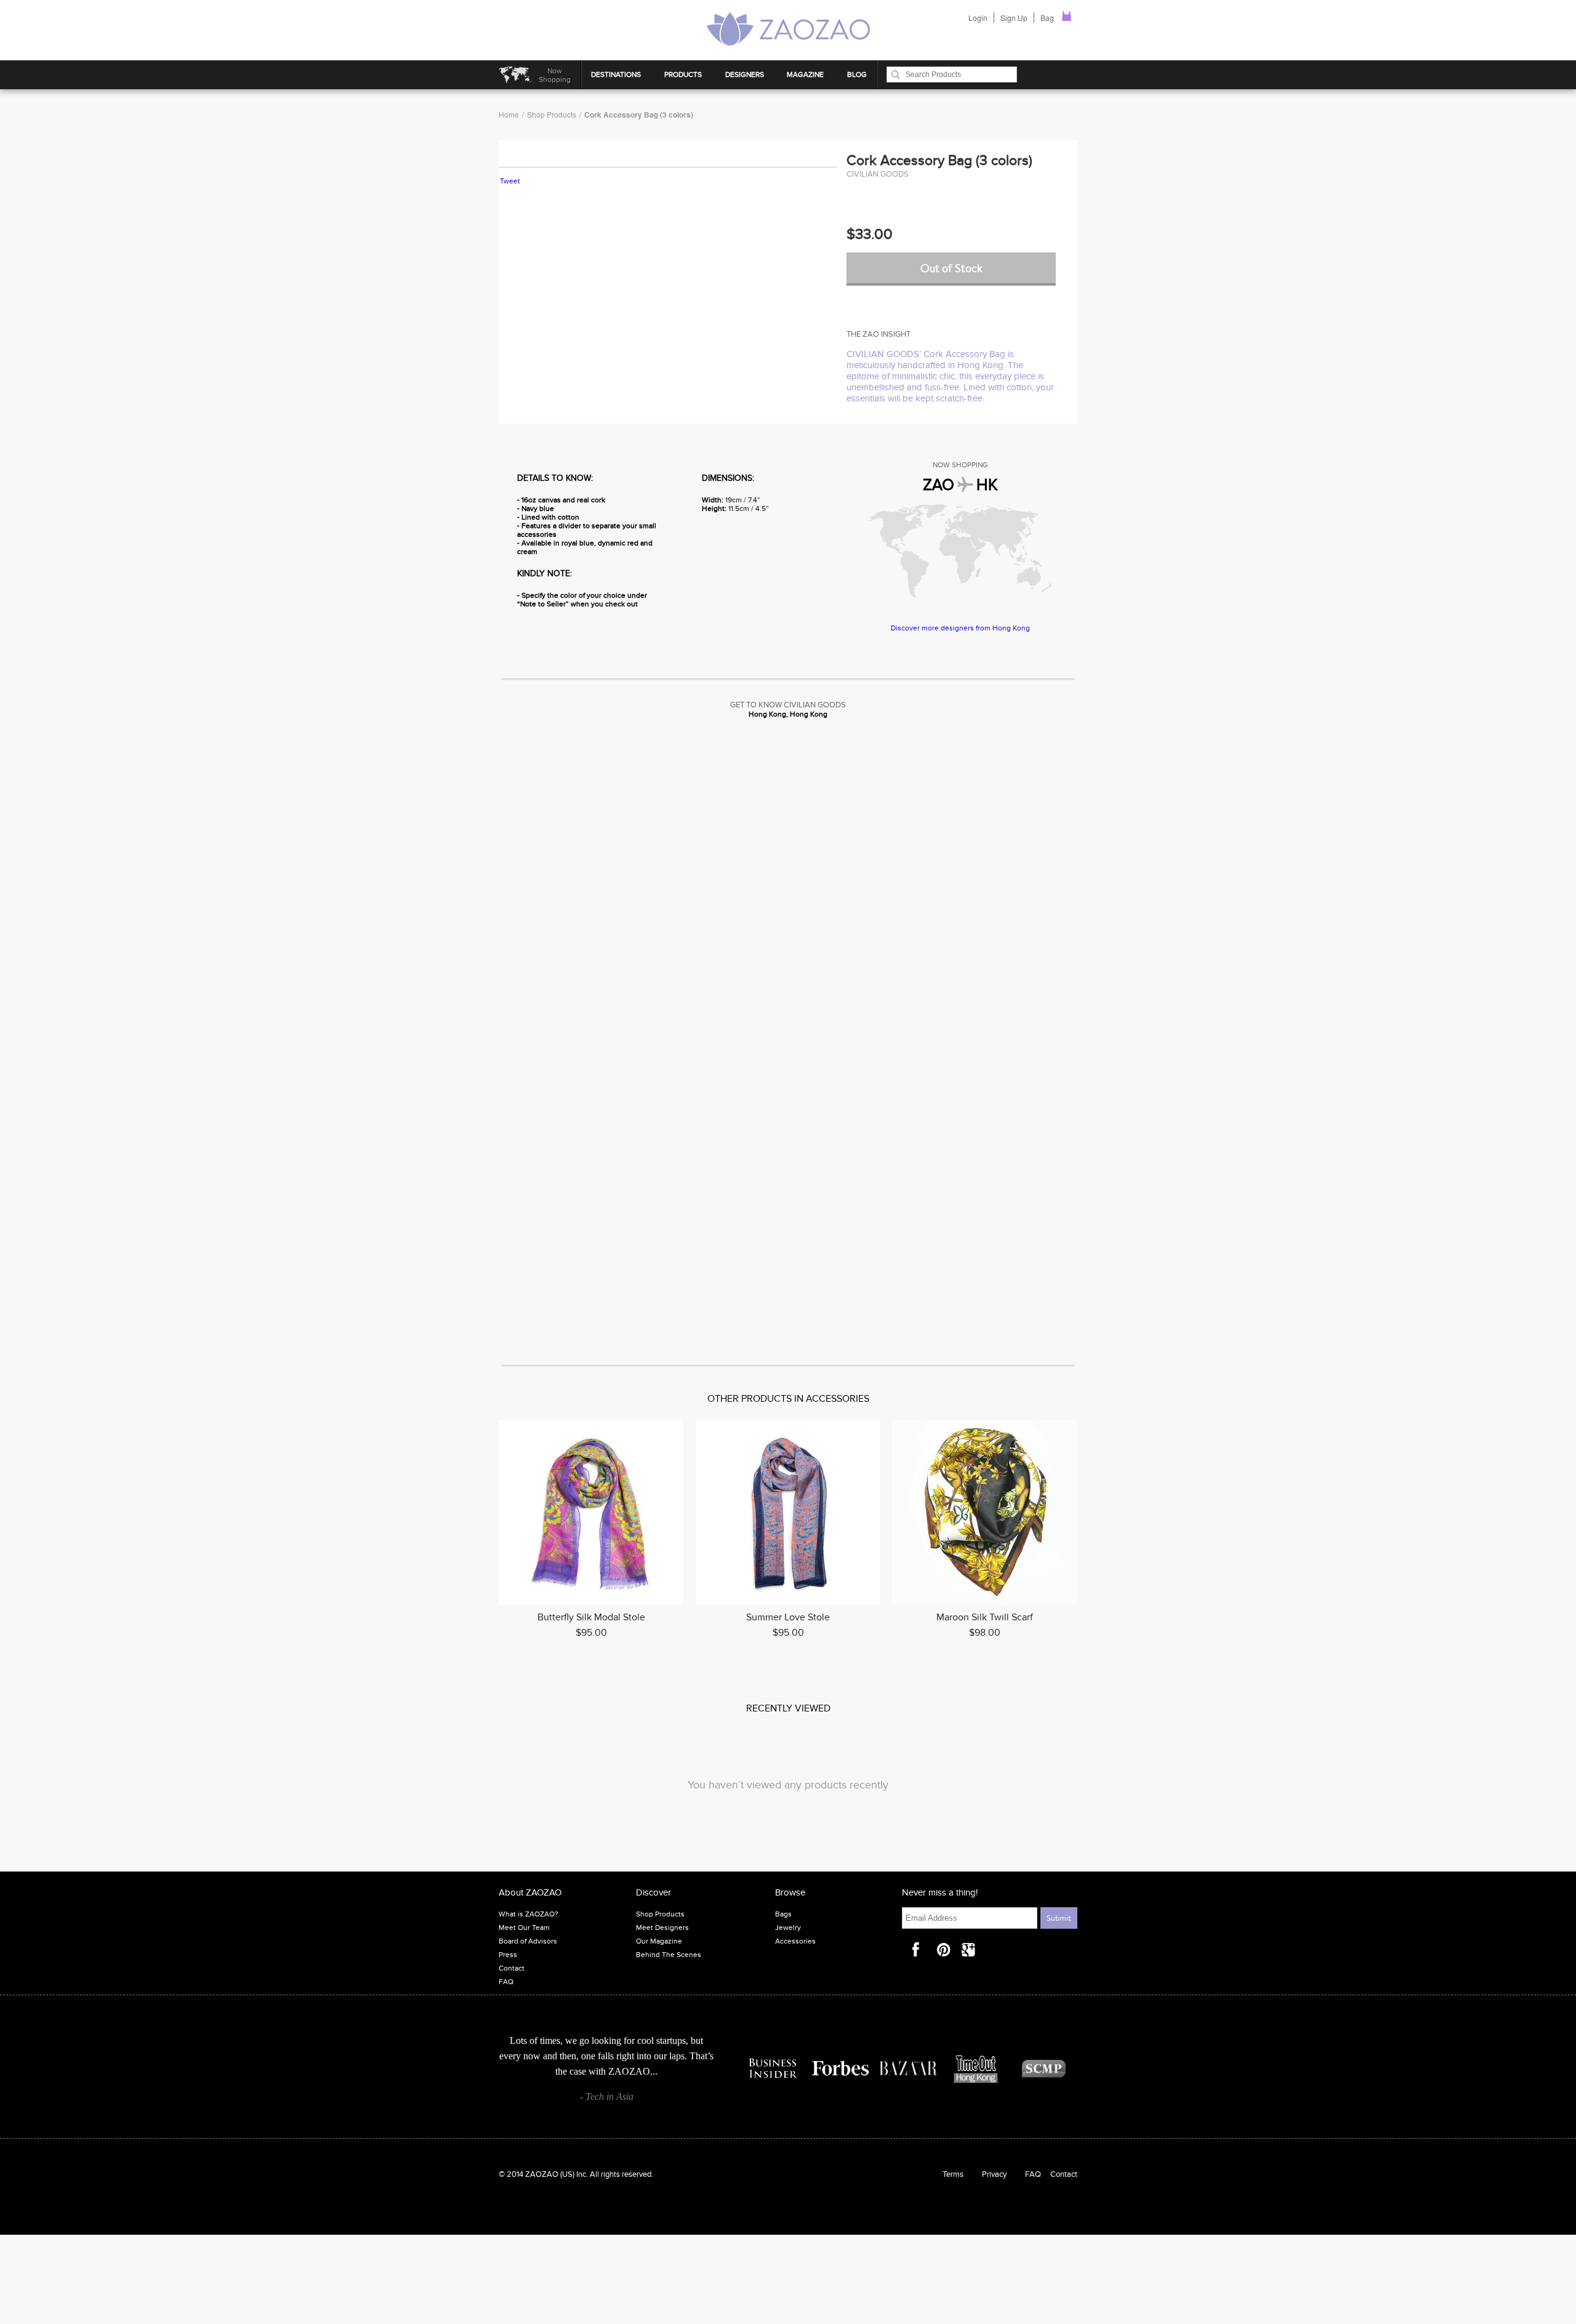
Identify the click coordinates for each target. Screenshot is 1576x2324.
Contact (512, 1968)
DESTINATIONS (616, 74)
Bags (783, 1914)
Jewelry (788, 1928)
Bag (1048, 18)
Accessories (795, 1941)
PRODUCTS (683, 74)
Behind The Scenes (669, 1955)
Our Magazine (659, 1941)
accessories (838, 1399)
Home (509, 114)
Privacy (994, 2174)
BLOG (857, 74)
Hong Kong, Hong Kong (788, 714)
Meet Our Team (524, 1928)
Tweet (510, 181)
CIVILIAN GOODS (878, 174)
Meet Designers (662, 1928)
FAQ (506, 1982)
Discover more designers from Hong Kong (960, 628)
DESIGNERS (745, 74)
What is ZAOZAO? (529, 1914)
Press (508, 1955)
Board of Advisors (528, 1941)
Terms (953, 2174)
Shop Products (552, 114)
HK (987, 485)
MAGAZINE (805, 74)
